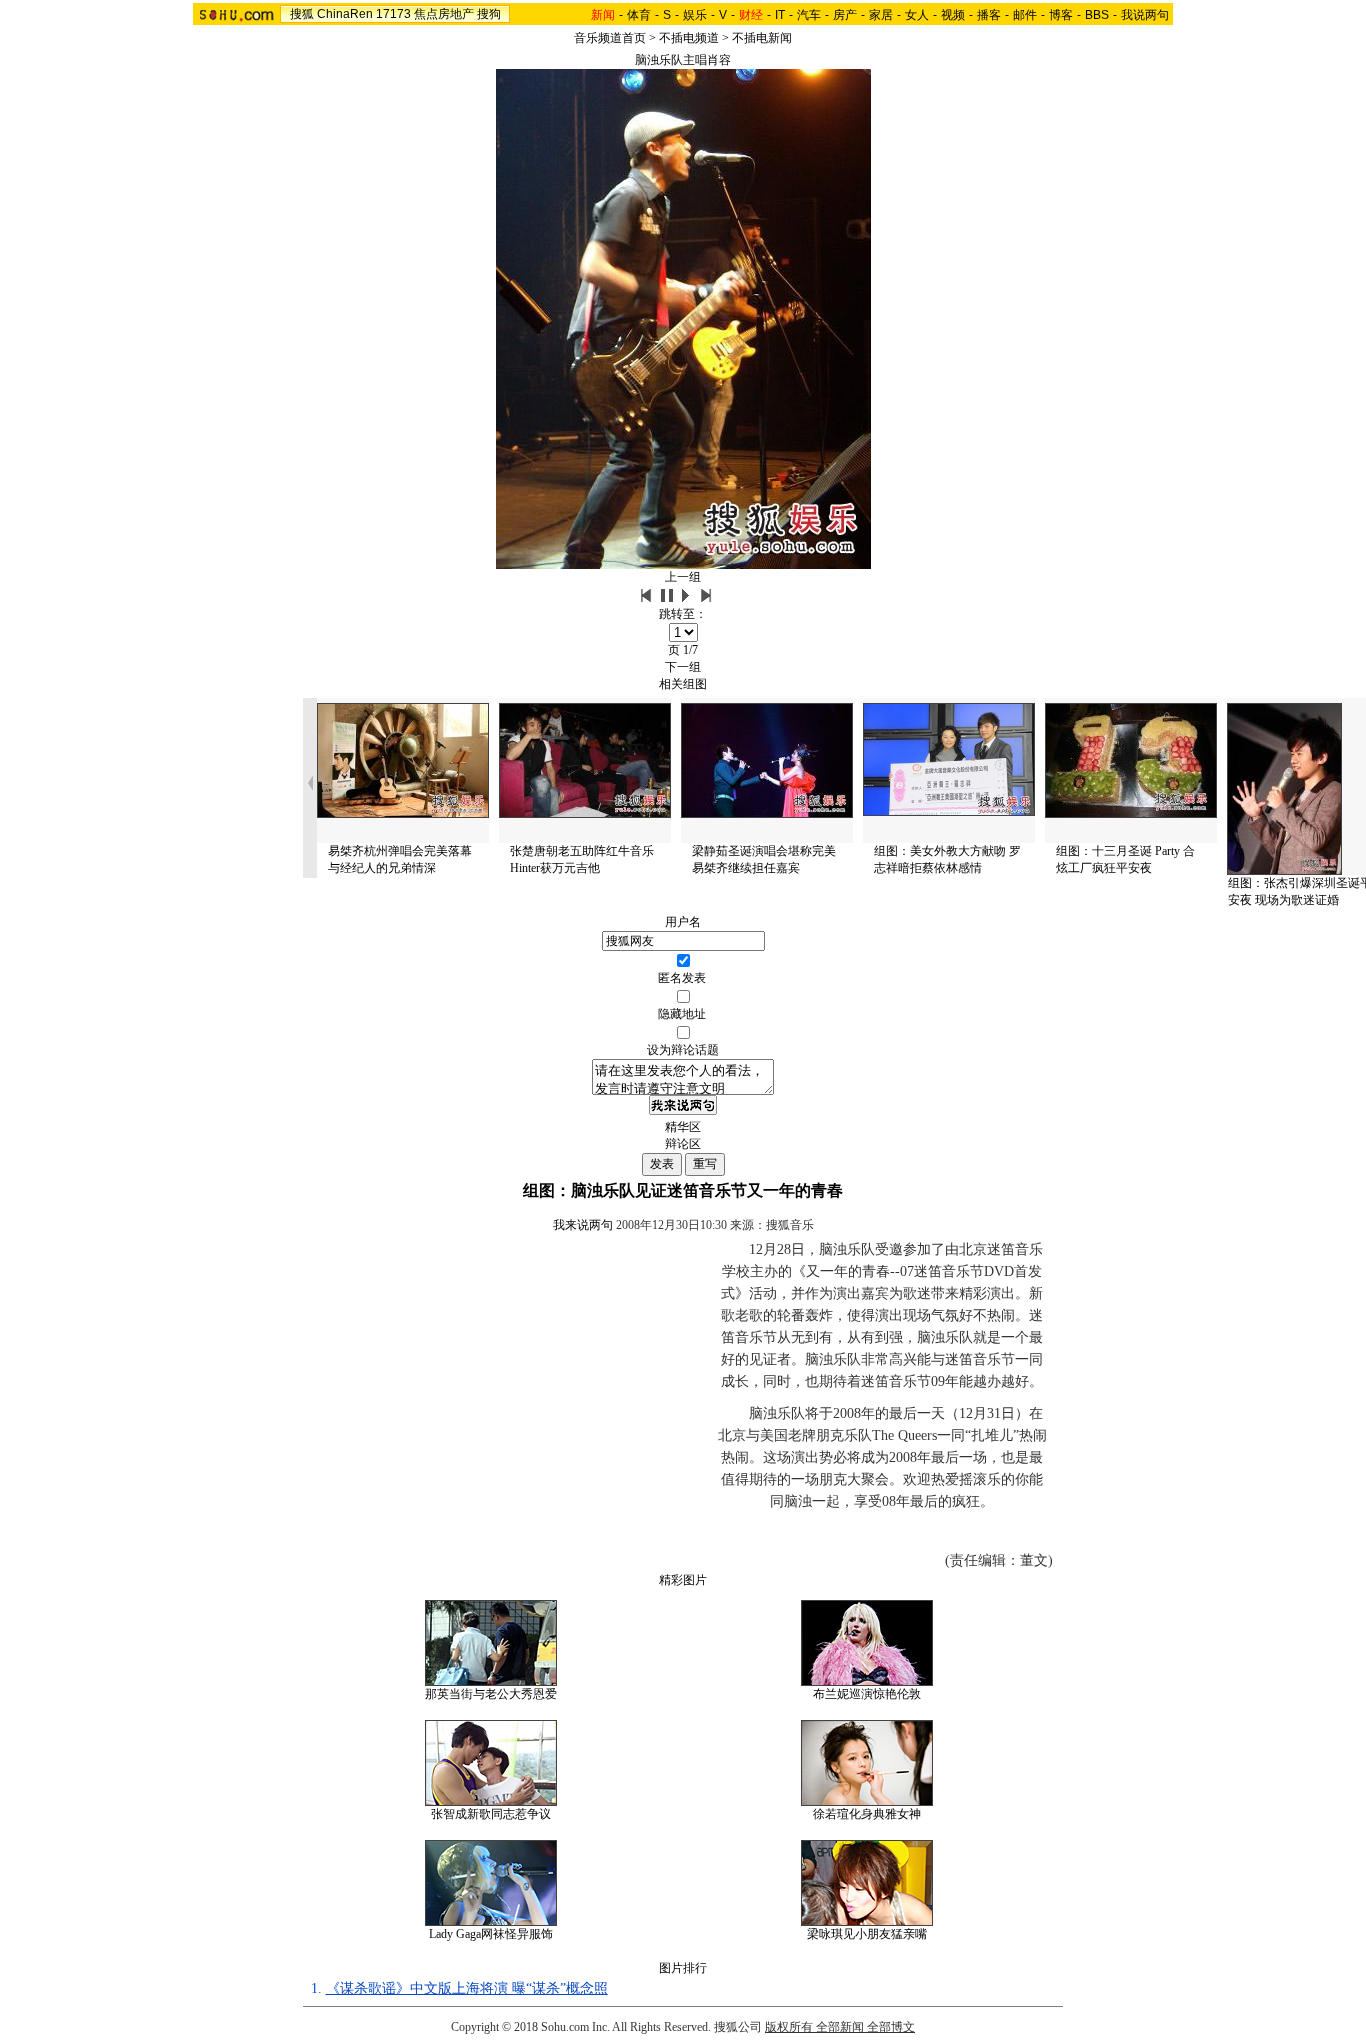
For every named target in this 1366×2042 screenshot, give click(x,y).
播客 (989, 15)
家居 (881, 15)
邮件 (1025, 15)
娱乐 (695, 15)
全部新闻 (840, 2027)
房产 (845, 15)
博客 (1061, 15)
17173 (393, 14)
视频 (953, 15)
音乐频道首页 (610, 38)
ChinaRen (345, 14)
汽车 (809, 15)
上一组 (683, 577)
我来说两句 (583, 1225)
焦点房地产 (444, 14)
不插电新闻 (762, 38)
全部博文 (891, 2027)
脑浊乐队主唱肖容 (683, 60)
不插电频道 (689, 38)
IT (780, 15)
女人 (917, 15)
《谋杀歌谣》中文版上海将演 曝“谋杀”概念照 (467, 1988)
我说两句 (1145, 15)
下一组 (683, 667)
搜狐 (302, 14)
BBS (1097, 15)
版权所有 (789, 2027)
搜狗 (489, 14)
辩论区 (683, 1144)
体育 (639, 15)
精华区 (683, 1127)
